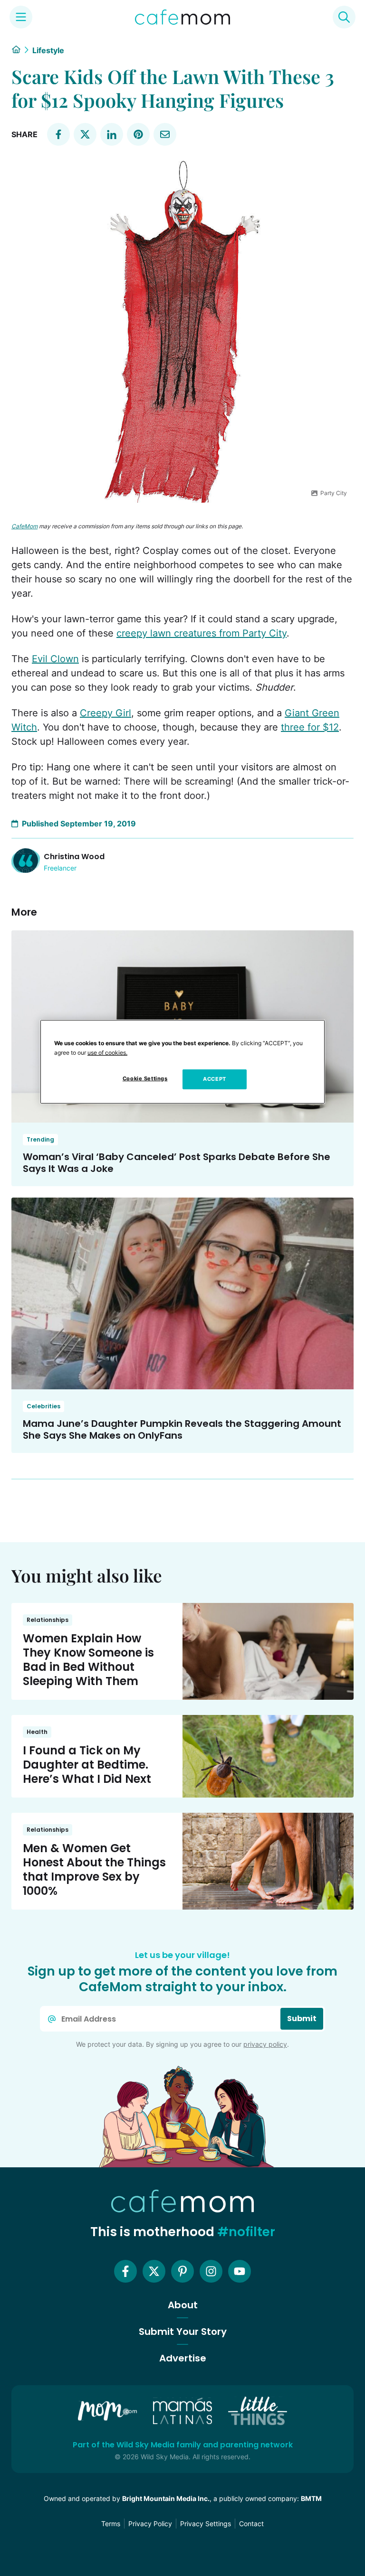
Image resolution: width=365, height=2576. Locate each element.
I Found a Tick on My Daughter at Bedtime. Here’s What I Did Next (87, 1765)
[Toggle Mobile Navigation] (21, 17)
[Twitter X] (154, 2271)
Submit (302, 2019)
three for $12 (310, 727)
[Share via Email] (165, 134)
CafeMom (24, 526)
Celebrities (43, 1406)
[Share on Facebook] (58, 134)
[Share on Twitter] (85, 134)
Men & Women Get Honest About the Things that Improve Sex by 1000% (94, 1869)
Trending (40, 1139)
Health (37, 1732)
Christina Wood (74, 857)
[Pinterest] (182, 2271)
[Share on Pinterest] (138, 134)
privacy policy (265, 2044)
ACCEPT (214, 1079)
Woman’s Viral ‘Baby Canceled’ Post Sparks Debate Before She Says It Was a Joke (177, 1163)
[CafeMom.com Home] (182, 17)
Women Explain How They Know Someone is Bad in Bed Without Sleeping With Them (88, 1660)
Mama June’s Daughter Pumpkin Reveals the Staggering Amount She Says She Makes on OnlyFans (182, 1429)
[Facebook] (125, 2271)
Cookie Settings (145, 1078)
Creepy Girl (106, 713)
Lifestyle (48, 50)
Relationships (48, 1620)
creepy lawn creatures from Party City (202, 633)
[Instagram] (211, 2271)
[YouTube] (240, 2271)
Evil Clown (55, 659)
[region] (182, 1062)
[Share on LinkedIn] (112, 134)
